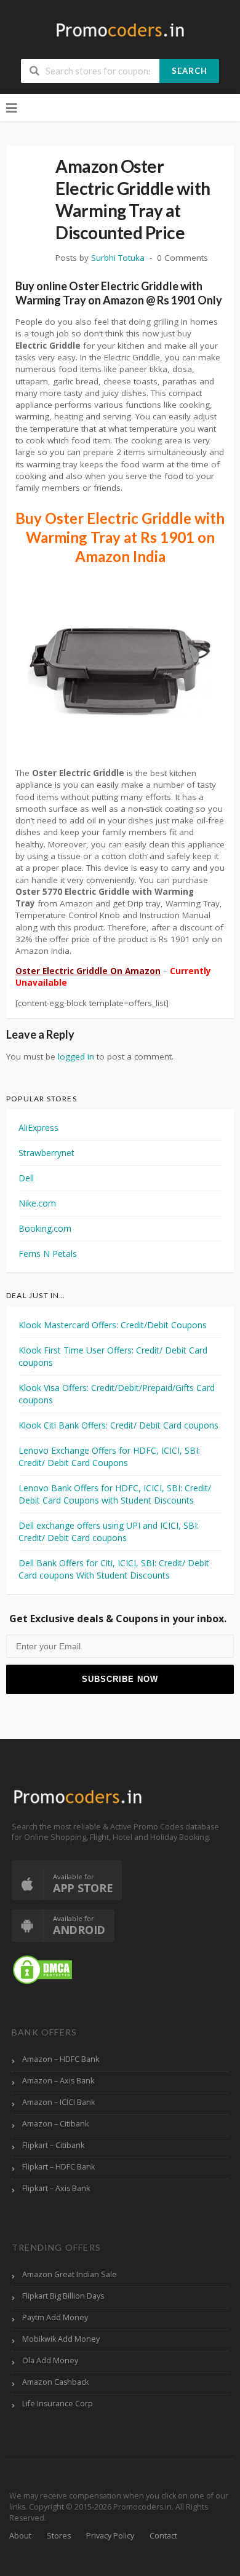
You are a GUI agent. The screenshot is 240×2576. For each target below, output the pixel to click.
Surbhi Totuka (118, 258)
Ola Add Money (50, 2360)
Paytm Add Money (55, 2317)
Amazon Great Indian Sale (70, 2274)
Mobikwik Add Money (61, 2339)
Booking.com (45, 1228)
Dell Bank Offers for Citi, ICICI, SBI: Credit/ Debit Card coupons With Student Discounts (114, 1569)
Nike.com (37, 1203)
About (20, 2536)
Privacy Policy (110, 2536)
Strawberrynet (46, 1153)
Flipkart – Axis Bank (56, 2188)
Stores (59, 2536)
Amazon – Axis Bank (58, 2081)
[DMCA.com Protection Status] (42, 1969)
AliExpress (38, 1127)
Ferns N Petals (48, 1254)
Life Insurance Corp (58, 2404)
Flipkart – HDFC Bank (58, 2167)
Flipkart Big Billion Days (63, 2296)
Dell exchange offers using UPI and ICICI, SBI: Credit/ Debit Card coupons (109, 1532)
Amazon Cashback (55, 2382)
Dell (26, 1178)
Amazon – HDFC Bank (61, 2059)
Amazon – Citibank (55, 2124)
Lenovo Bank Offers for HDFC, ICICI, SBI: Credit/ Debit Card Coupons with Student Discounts (115, 1494)
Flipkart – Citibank (53, 2145)
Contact (163, 2536)
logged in (76, 1056)
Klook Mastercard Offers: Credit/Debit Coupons (113, 1325)
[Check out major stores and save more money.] (120, 30)
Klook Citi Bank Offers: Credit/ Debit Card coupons (118, 1425)
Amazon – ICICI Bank (58, 2102)
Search (190, 71)
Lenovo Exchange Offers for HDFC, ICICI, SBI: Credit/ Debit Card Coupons (109, 1456)
